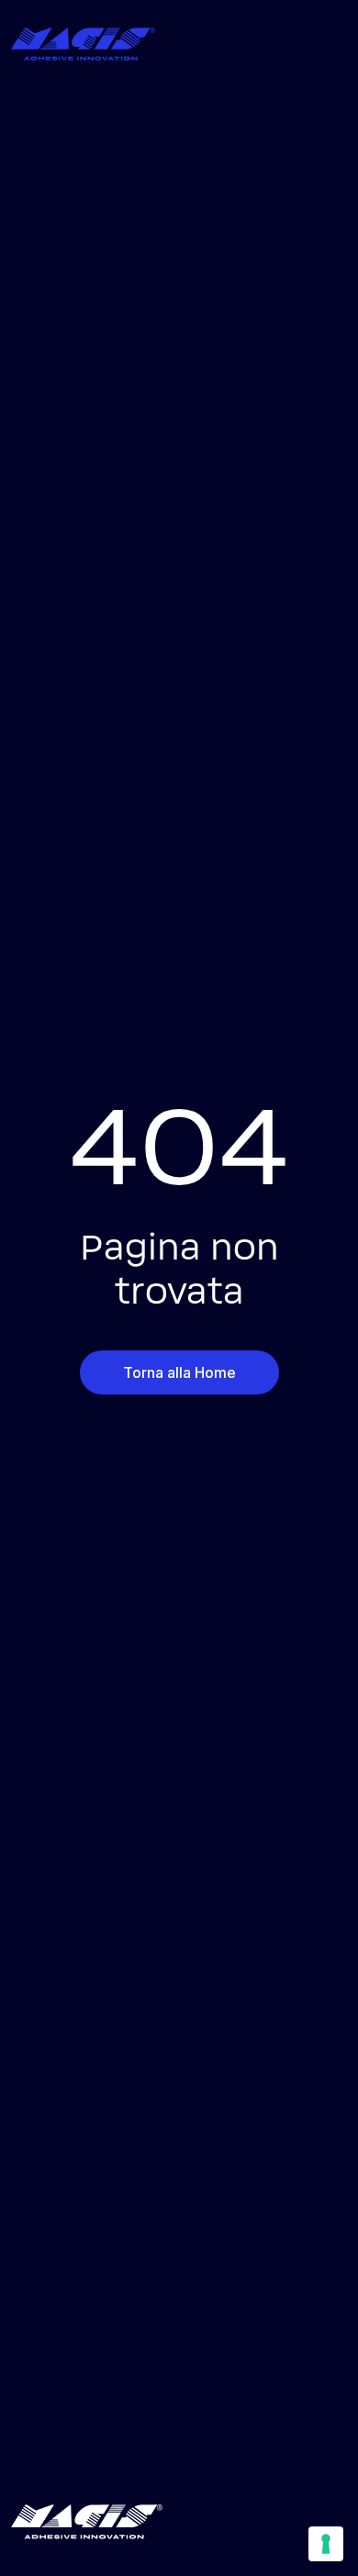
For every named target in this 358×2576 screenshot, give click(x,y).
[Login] (246, 41)
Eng (290, 44)
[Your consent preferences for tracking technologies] (326, 2544)
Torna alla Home (179, 1372)
